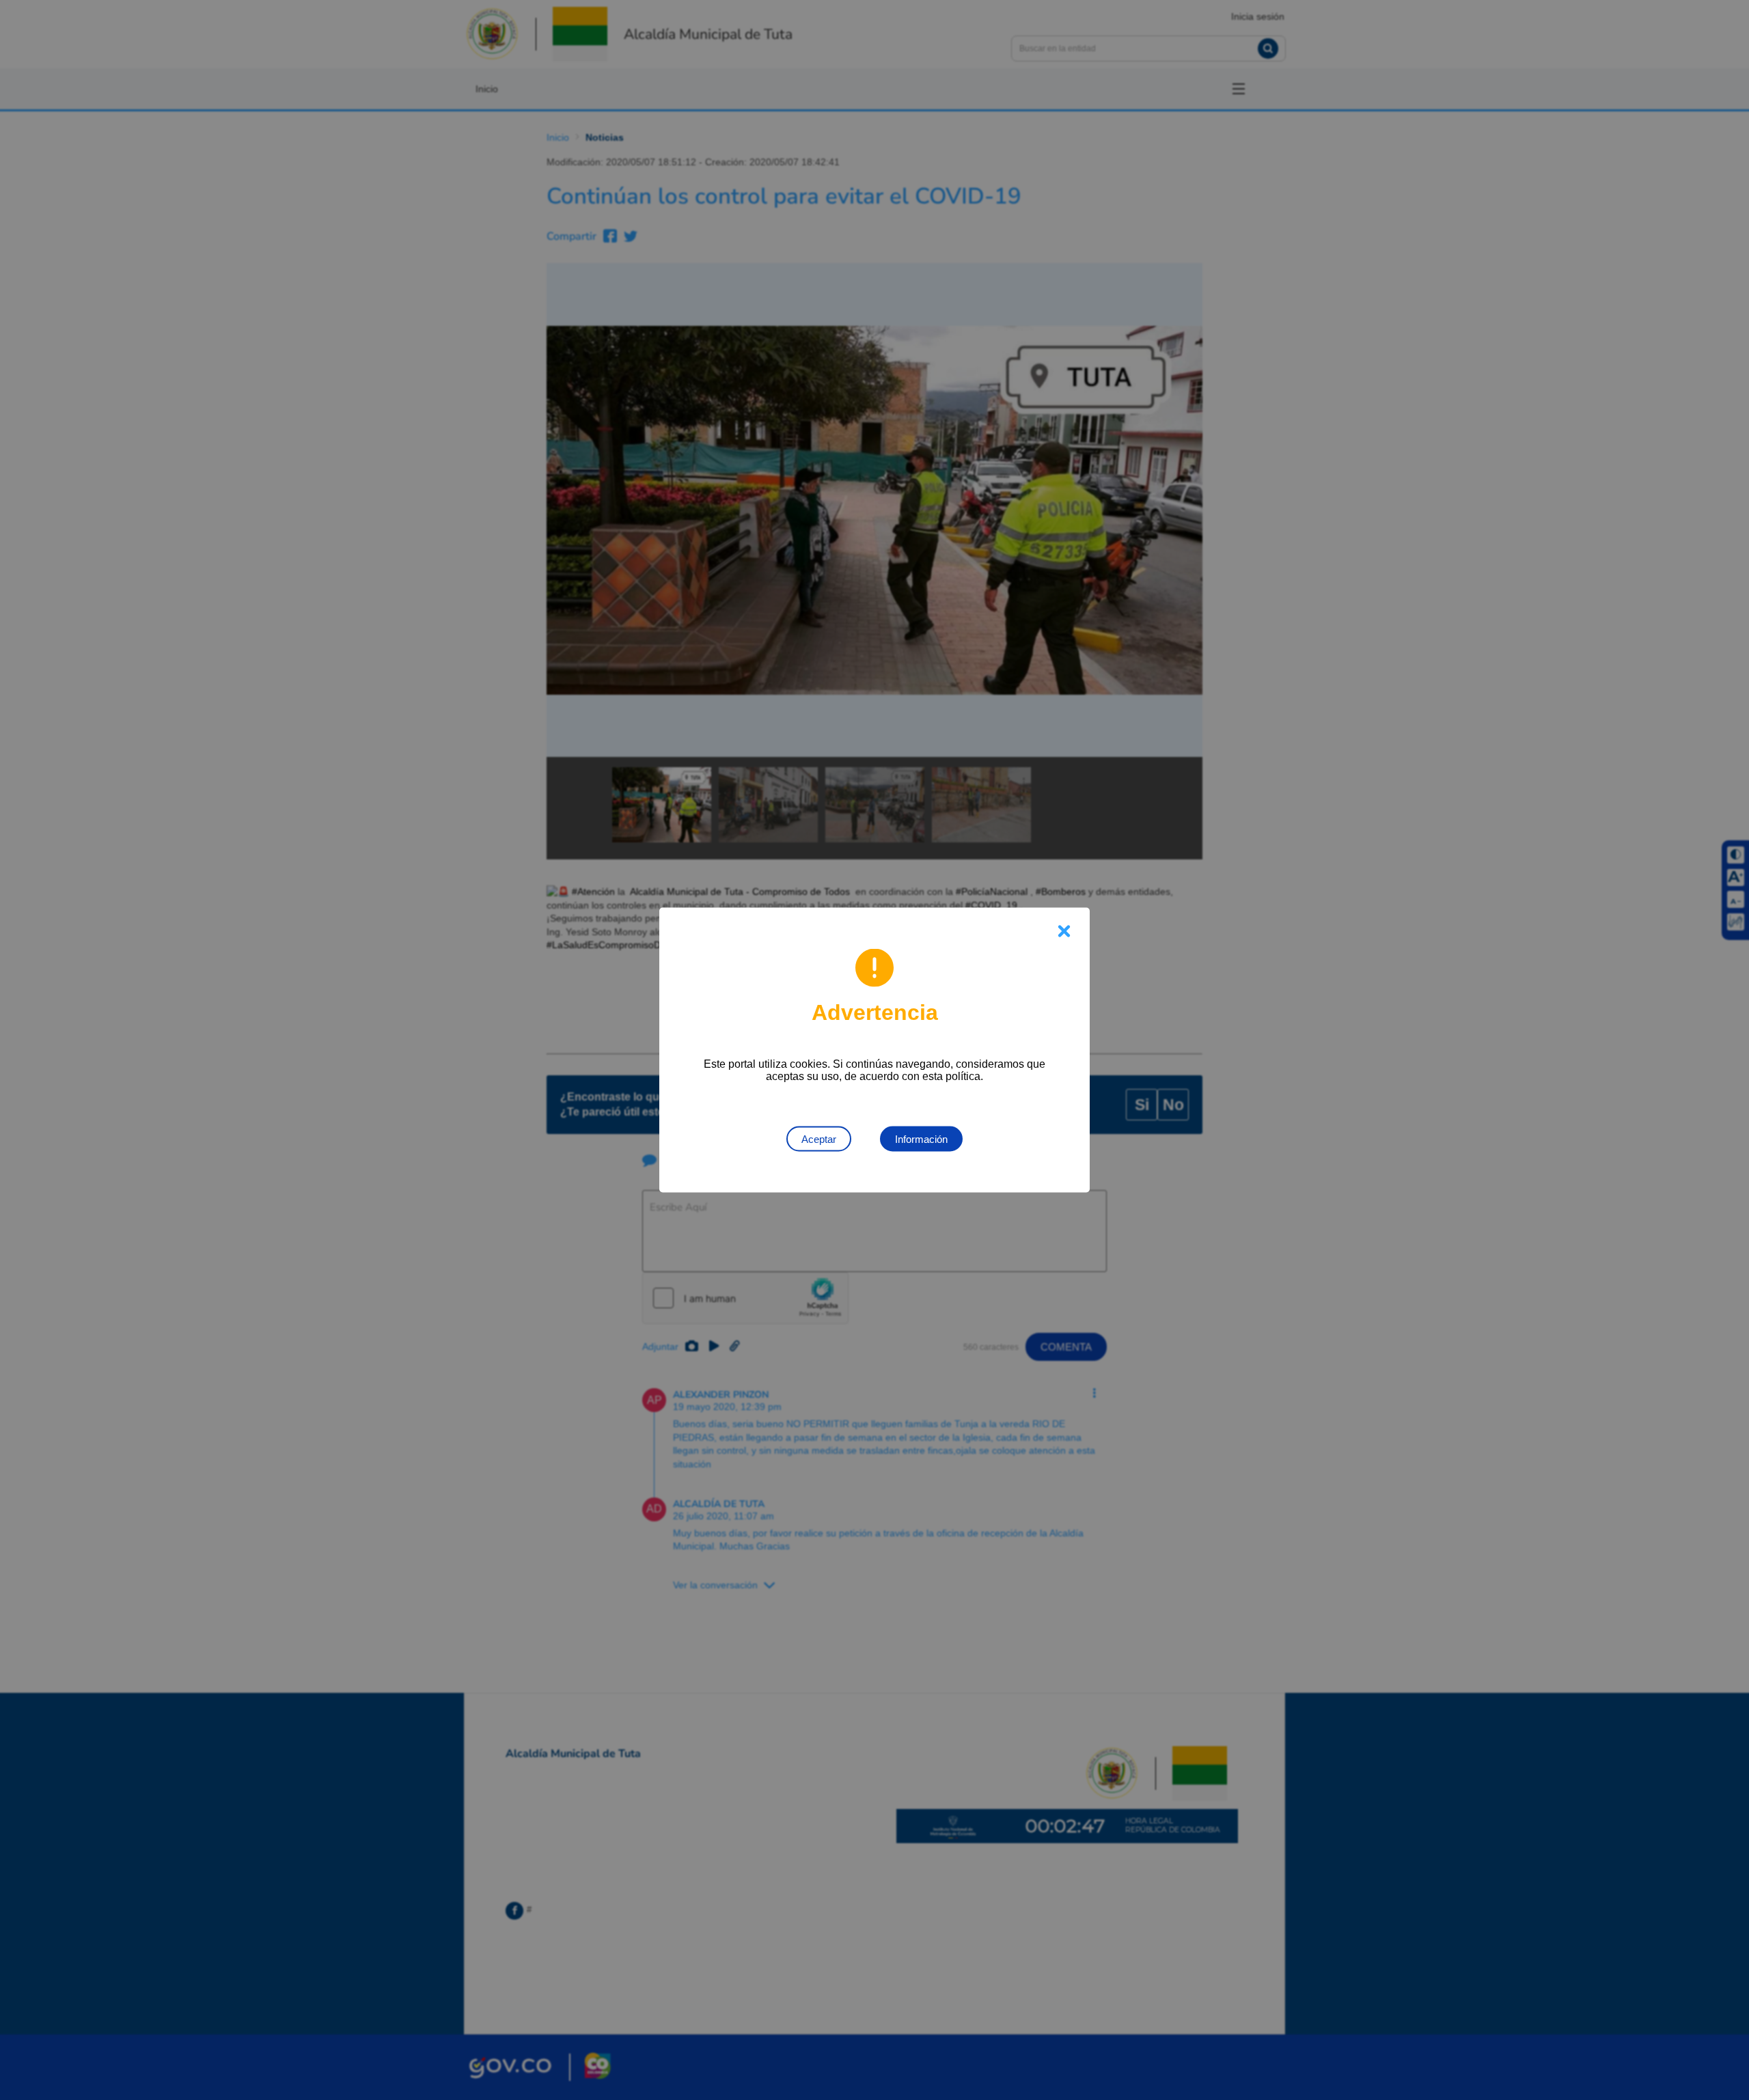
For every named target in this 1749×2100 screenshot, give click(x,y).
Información (921, 1139)
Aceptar (819, 1139)
